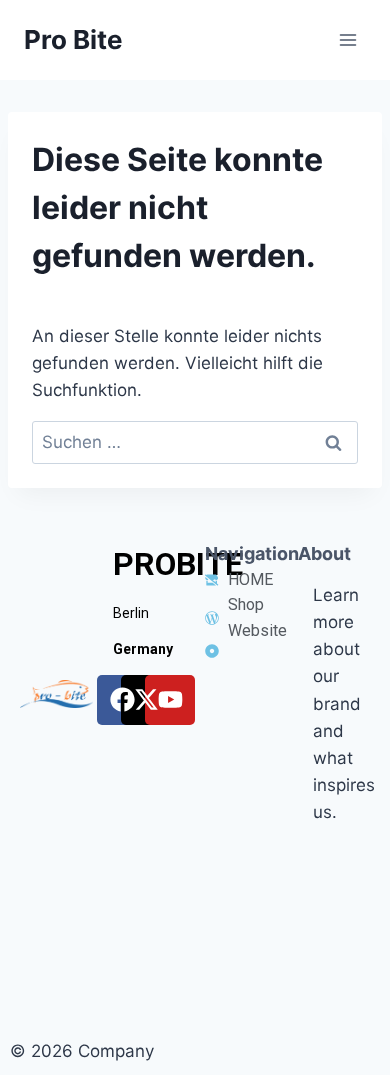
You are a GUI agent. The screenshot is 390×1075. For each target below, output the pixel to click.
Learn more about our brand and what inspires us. (344, 704)
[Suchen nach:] (195, 442)
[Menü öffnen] (347, 39)
